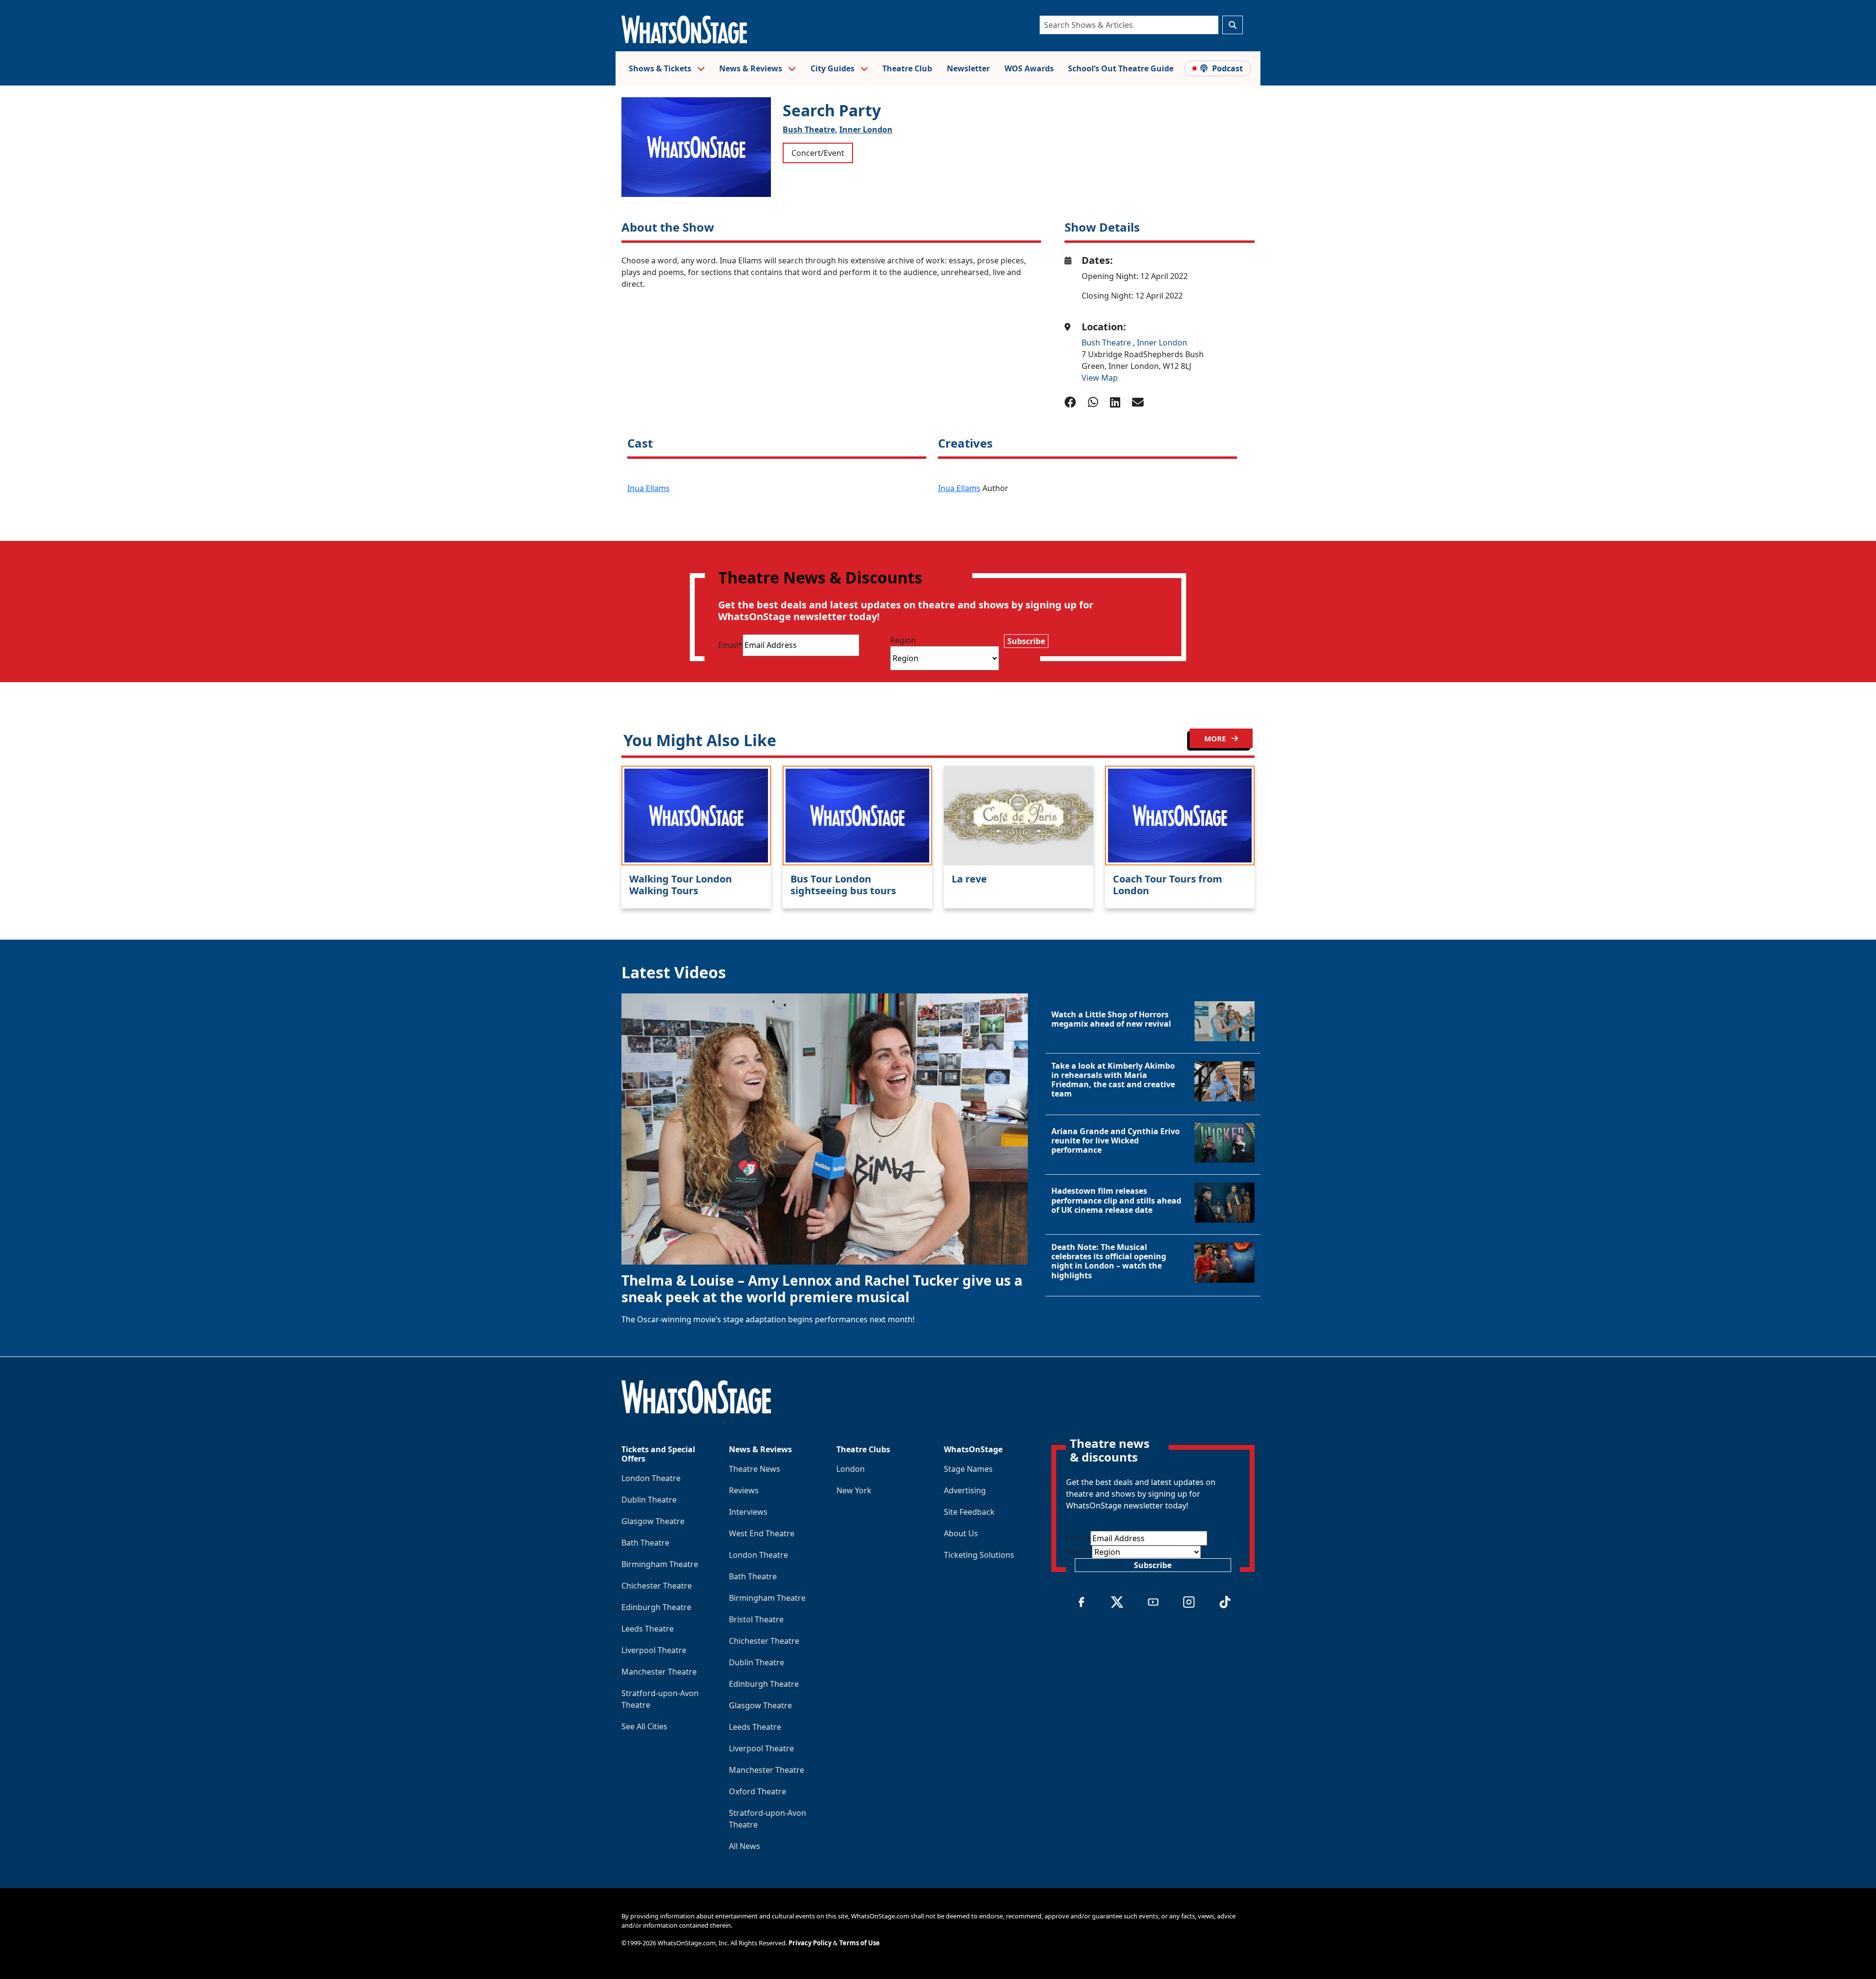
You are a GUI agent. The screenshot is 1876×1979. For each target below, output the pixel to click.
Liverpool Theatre (654, 1650)
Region (903, 640)
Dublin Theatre (649, 1500)
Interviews (748, 1512)
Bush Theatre (1107, 343)
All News (745, 1846)
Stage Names (968, 1469)
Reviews (744, 1490)
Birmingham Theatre (660, 1564)
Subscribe (1026, 641)
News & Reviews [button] (752, 68)
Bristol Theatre (756, 1619)
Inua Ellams (649, 488)
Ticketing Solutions (979, 1555)
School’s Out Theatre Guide (1121, 68)
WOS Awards (1029, 68)
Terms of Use (860, 1943)
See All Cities (644, 1726)
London (851, 1469)
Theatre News (755, 1469)
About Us (961, 1533)
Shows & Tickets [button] (661, 68)
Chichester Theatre (657, 1586)
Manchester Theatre (659, 1672)
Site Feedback (969, 1512)
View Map (1100, 378)
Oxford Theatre (757, 1791)
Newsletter (968, 68)
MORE (1216, 738)
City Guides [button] (833, 68)
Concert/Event (818, 153)
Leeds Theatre (648, 1629)
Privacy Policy (810, 1943)
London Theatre (651, 1478)
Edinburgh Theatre (656, 1607)
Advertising (965, 1490)
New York (854, 1490)
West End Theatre (762, 1533)
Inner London (866, 129)
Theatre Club (907, 68)
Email (730, 645)
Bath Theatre (645, 1543)
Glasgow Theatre (653, 1521)
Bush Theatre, (810, 129)
